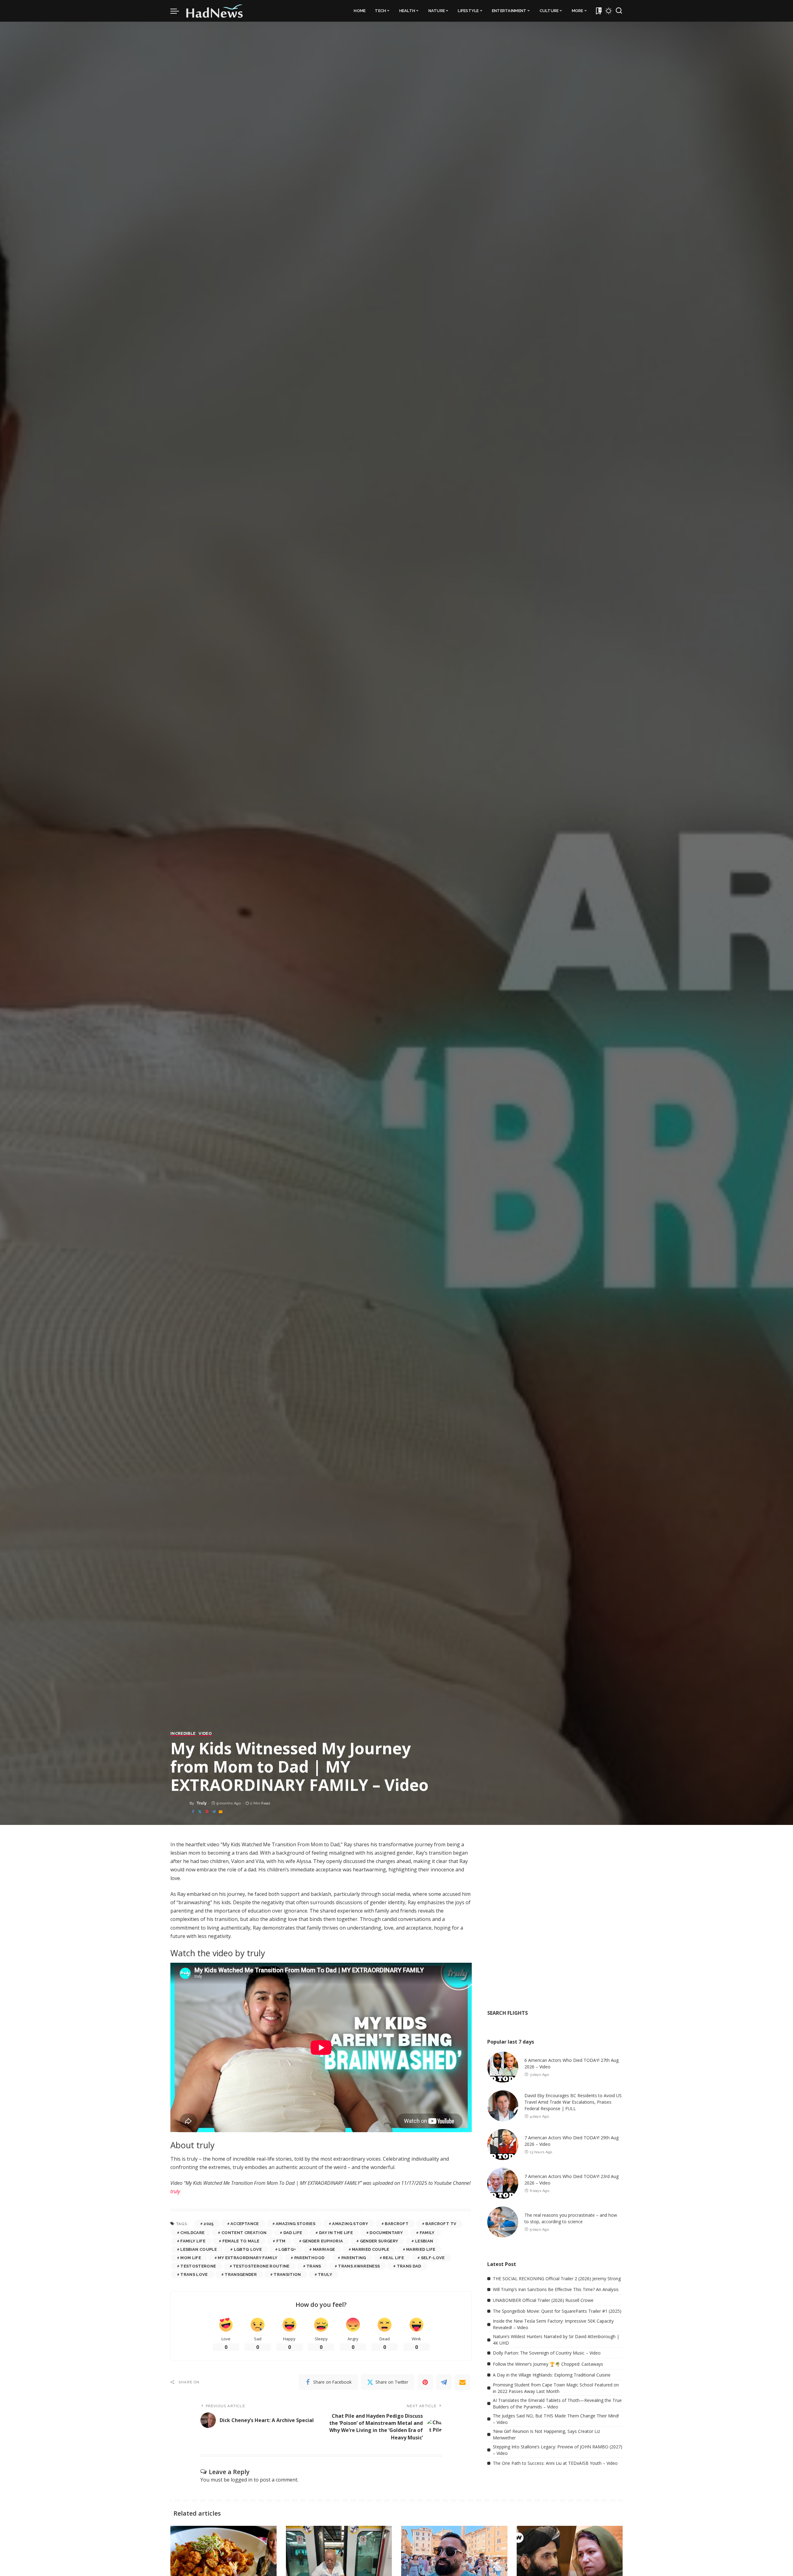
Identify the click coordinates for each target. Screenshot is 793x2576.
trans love (194, 2274)
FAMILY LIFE (193, 2241)
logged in (242, 2480)
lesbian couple (199, 2249)
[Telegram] (214, 1812)
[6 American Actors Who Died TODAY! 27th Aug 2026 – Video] (503, 2067)
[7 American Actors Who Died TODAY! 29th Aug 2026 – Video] (503, 2145)
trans (314, 2266)
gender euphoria (323, 2241)
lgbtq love (248, 2249)
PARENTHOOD (309, 2258)
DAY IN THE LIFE (336, 2233)
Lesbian (424, 2241)
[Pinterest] (207, 1812)
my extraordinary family (248, 2258)
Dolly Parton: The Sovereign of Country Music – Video (547, 2353)
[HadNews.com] (215, 11)
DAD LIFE (293, 2233)
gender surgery (379, 2241)
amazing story (350, 2224)
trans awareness (359, 2266)
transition (287, 2274)
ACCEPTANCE (245, 2224)
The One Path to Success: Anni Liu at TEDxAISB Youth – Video (555, 2463)
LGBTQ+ (287, 2249)
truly (175, 2191)
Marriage (324, 2249)
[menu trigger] (178, 11)
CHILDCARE (192, 2233)
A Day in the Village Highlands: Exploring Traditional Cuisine (552, 2375)
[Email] (221, 1812)
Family (427, 2233)
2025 (208, 2224)
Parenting (354, 2258)
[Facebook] (193, 1812)
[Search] (619, 11)
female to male (241, 2241)
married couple (371, 2249)
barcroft (397, 2224)
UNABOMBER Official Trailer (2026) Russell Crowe (543, 2300)
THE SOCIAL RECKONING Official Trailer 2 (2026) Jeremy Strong (557, 2279)
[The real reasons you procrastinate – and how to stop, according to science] (503, 2222)
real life (393, 2258)
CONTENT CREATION (244, 2233)
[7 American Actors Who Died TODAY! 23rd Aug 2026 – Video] (503, 2183)
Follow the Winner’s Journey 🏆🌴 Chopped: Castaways (548, 2364)
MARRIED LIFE (421, 2249)
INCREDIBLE (183, 1734)
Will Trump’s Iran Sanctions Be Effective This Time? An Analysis (556, 2289)
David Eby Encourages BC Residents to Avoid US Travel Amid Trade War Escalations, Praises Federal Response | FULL (573, 2102)
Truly (202, 1803)
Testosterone (198, 2266)
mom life (191, 2258)
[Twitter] (200, 1812)
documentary (386, 2233)
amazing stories (296, 2224)
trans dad (409, 2266)
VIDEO (205, 1734)
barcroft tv (441, 2224)
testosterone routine (261, 2266)
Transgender (241, 2274)
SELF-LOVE (433, 2258)
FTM (281, 2241)
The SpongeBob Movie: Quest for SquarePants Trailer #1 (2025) (557, 2311)
